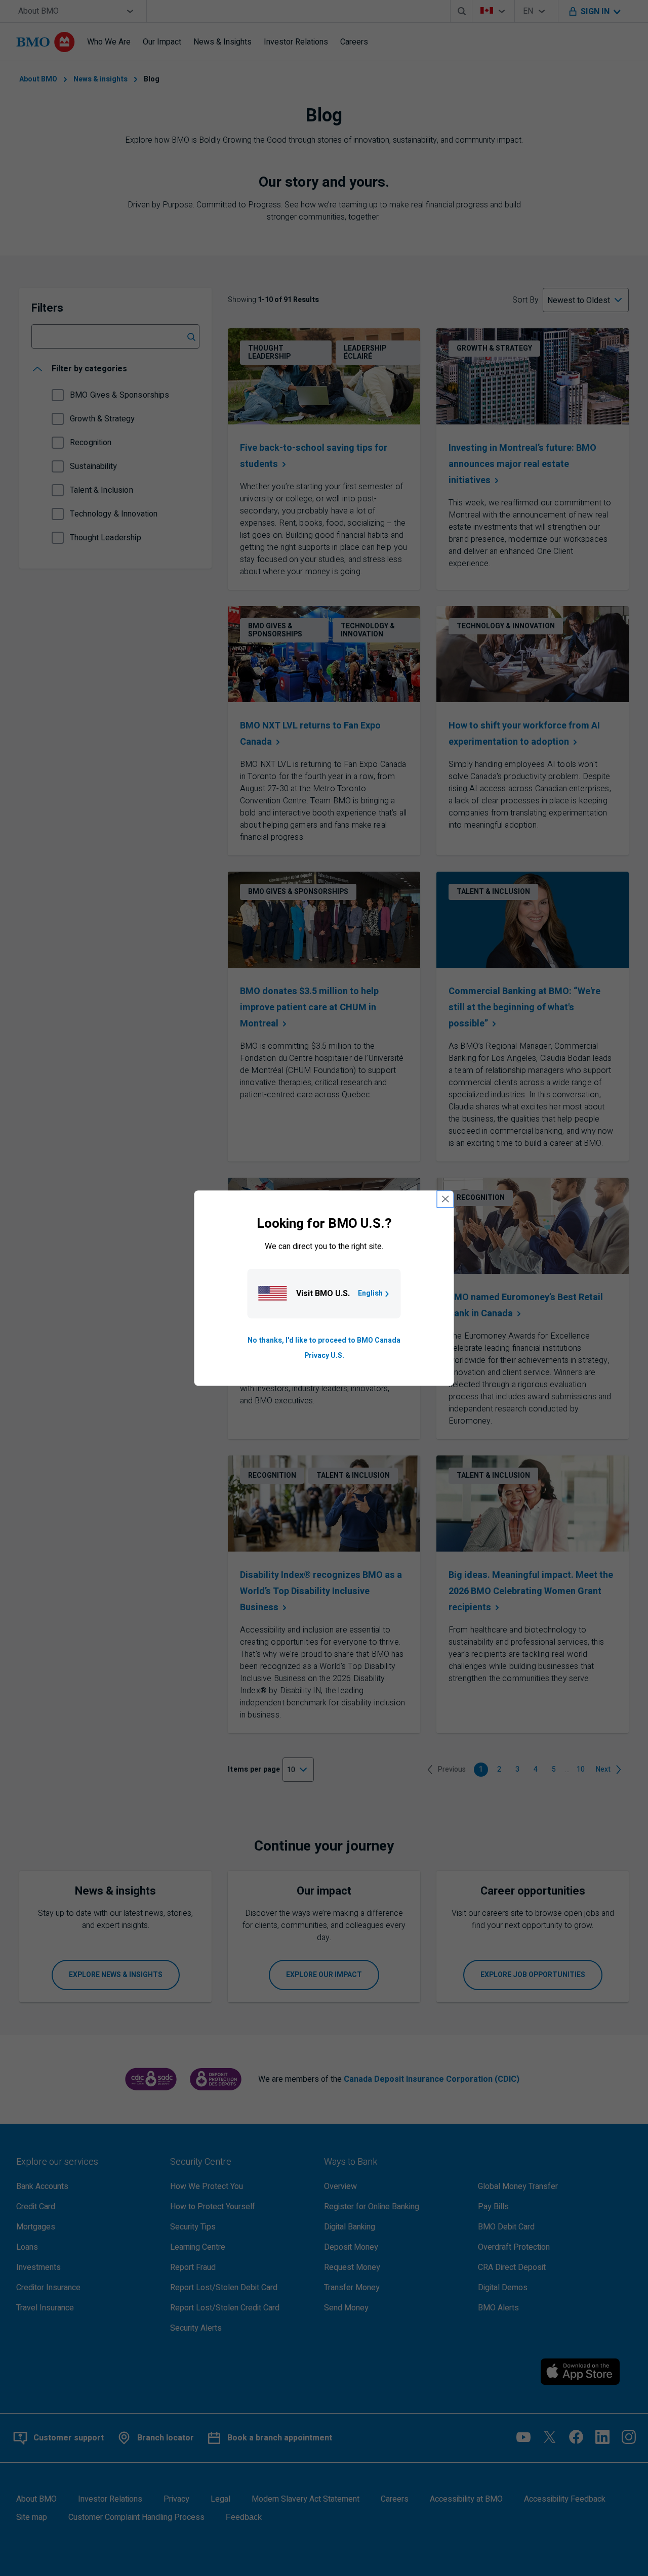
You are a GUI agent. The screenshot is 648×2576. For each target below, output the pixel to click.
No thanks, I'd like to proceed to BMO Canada (324, 1340)
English (370, 1293)
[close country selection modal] (445, 1199)
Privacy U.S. (324, 1356)
